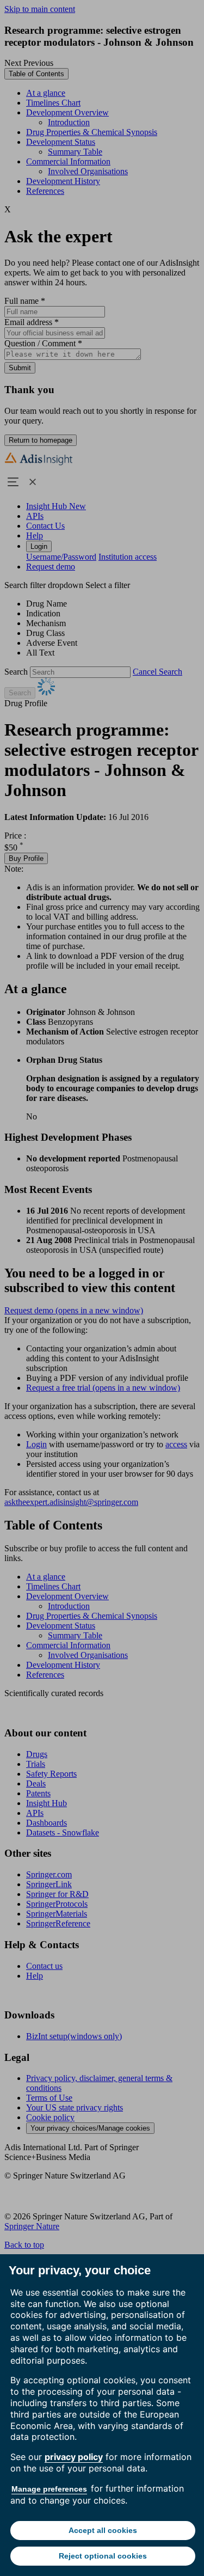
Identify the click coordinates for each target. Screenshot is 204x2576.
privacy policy (74, 2457)
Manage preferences (49, 2489)
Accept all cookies (103, 2530)
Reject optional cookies (103, 2556)
